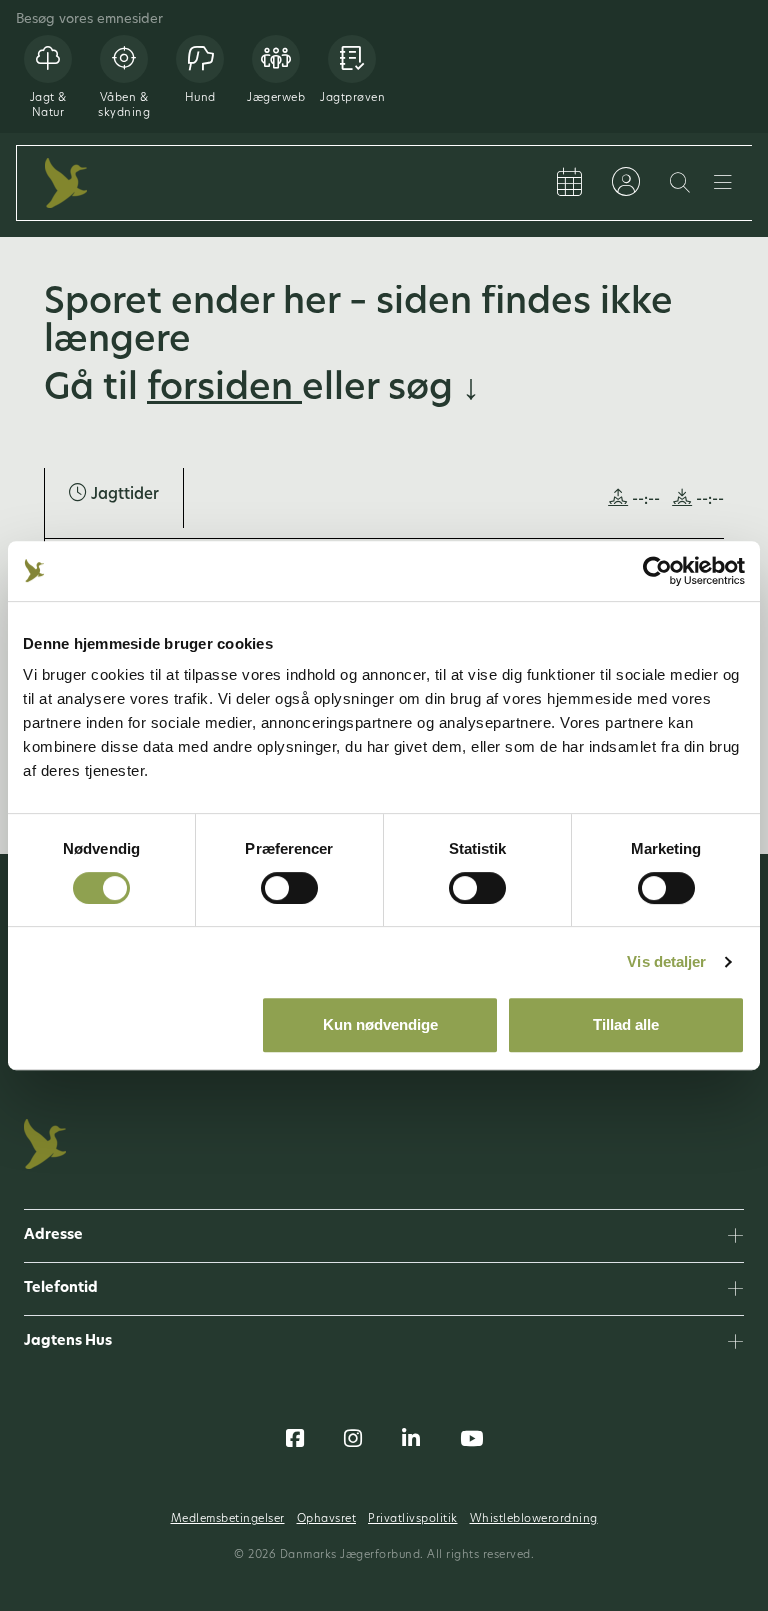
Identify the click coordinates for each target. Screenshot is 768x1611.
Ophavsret (327, 1519)
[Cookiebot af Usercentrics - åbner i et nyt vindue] (657, 571)
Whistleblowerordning (534, 1519)
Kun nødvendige (380, 1024)
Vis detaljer (666, 961)
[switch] (289, 888)
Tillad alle (626, 1024)
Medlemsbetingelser (228, 1519)
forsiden (224, 390)
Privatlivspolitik (413, 1519)
